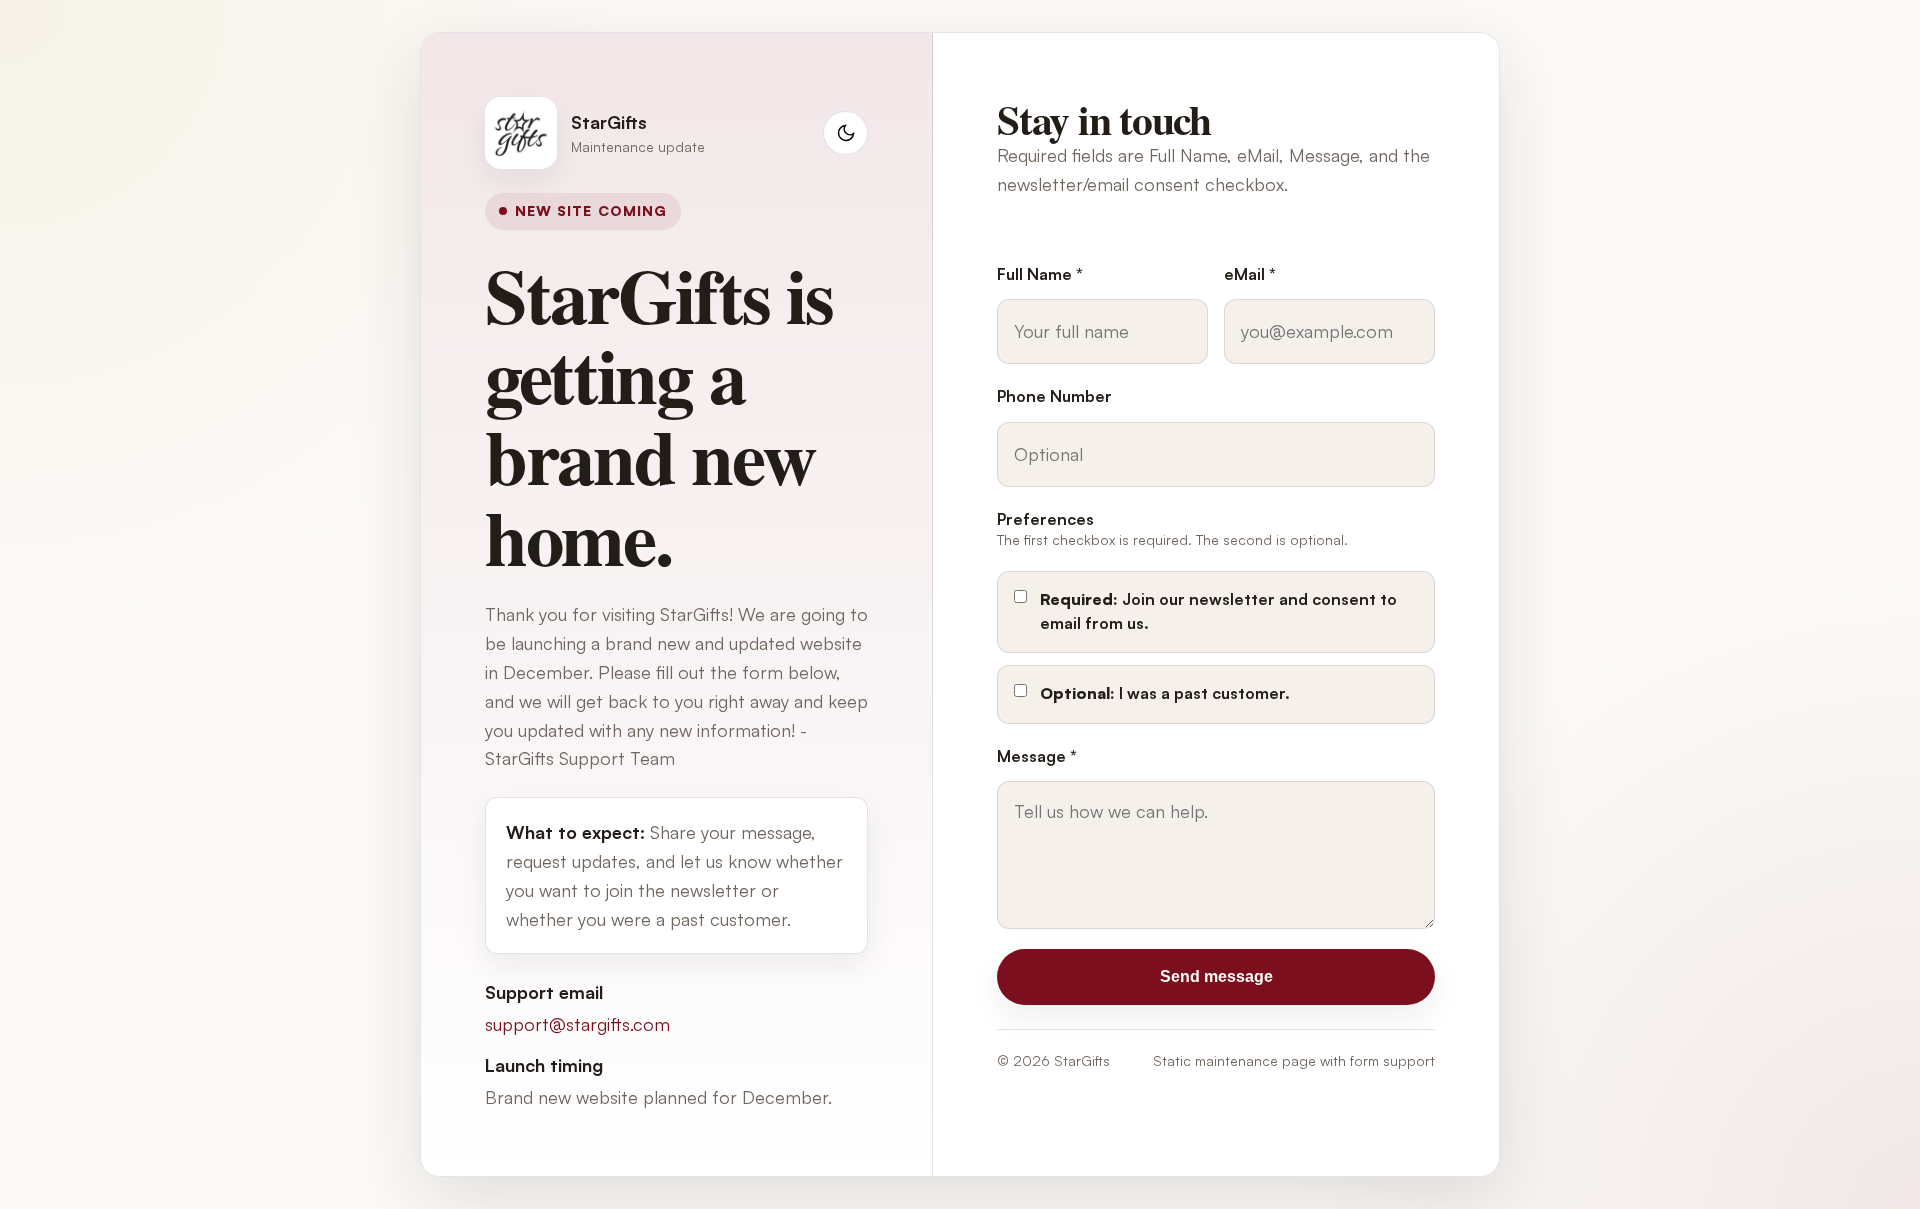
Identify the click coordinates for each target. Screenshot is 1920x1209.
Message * (1037, 756)
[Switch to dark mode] (845, 133)
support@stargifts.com (577, 1024)
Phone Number (1054, 396)
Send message (1216, 976)
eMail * (1250, 274)
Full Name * (1040, 274)
